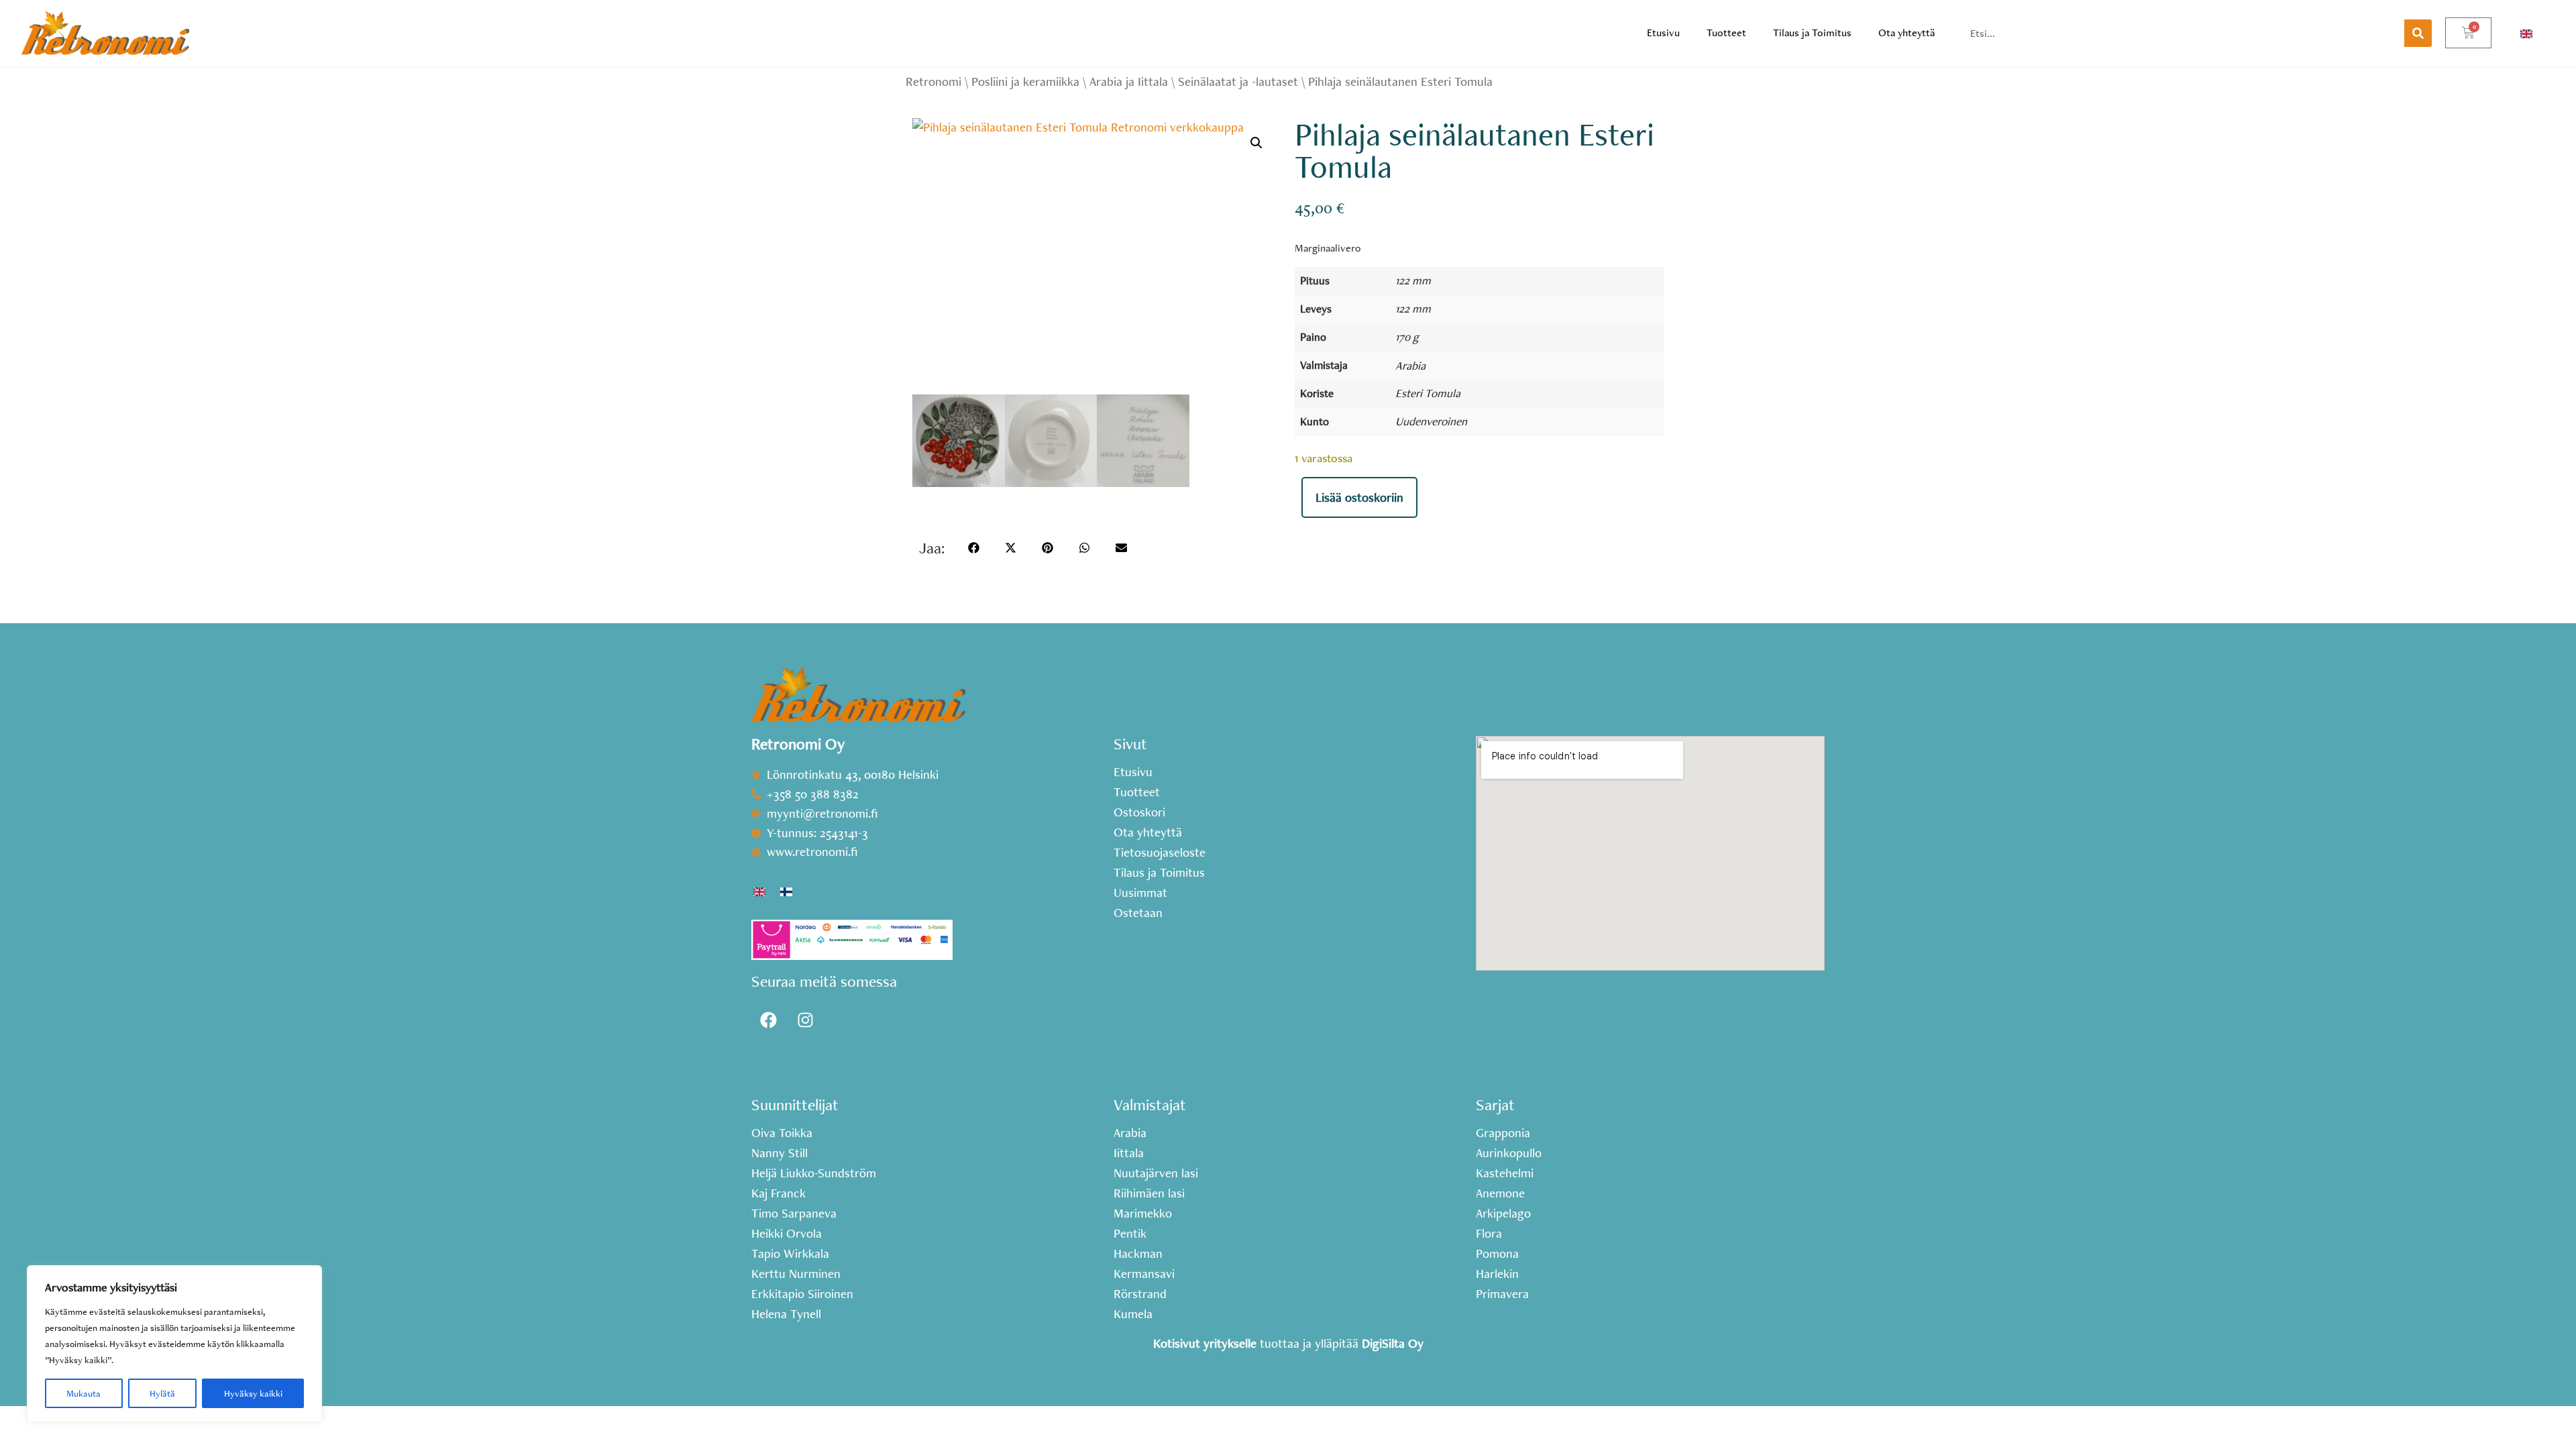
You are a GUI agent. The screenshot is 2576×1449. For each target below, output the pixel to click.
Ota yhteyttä (1907, 33)
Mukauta (84, 1393)
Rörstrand (1140, 1294)
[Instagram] (805, 1020)
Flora (1489, 1234)
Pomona (1497, 1254)
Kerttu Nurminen (796, 1274)
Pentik (1130, 1234)
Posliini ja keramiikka (1025, 82)
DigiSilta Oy (1393, 1343)
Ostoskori (1139, 812)
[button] (1256, 143)
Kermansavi (1144, 1274)
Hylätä (162, 1393)
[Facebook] (768, 1020)
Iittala (1129, 1153)
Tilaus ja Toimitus (1812, 33)
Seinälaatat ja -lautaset (1238, 82)
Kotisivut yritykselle (1205, 1343)
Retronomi (933, 82)
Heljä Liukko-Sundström (814, 1173)
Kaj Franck (779, 1193)
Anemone (1500, 1193)
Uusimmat (1140, 893)
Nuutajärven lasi (1156, 1173)
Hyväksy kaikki (253, 1393)
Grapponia (1503, 1133)
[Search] (2418, 33)
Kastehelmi (1505, 1173)
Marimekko (1143, 1214)
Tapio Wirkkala (790, 1254)
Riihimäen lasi (1149, 1193)
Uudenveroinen (1431, 421)
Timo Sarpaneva (794, 1214)
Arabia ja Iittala (1129, 82)
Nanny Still (780, 1153)
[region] (174, 1344)
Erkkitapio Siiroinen (802, 1294)
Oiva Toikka (782, 1133)
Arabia (1410, 365)
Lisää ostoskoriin (1359, 497)
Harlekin (1497, 1274)
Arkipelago (1503, 1214)
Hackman (1138, 1254)
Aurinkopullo (1509, 1153)
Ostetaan (1138, 913)
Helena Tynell (786, 1314)
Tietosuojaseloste (1160, 853)
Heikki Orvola (787, 1234)
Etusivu (1663, 33)
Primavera (1502, 1294)
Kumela (1133, 1314)
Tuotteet (1726, 33)
